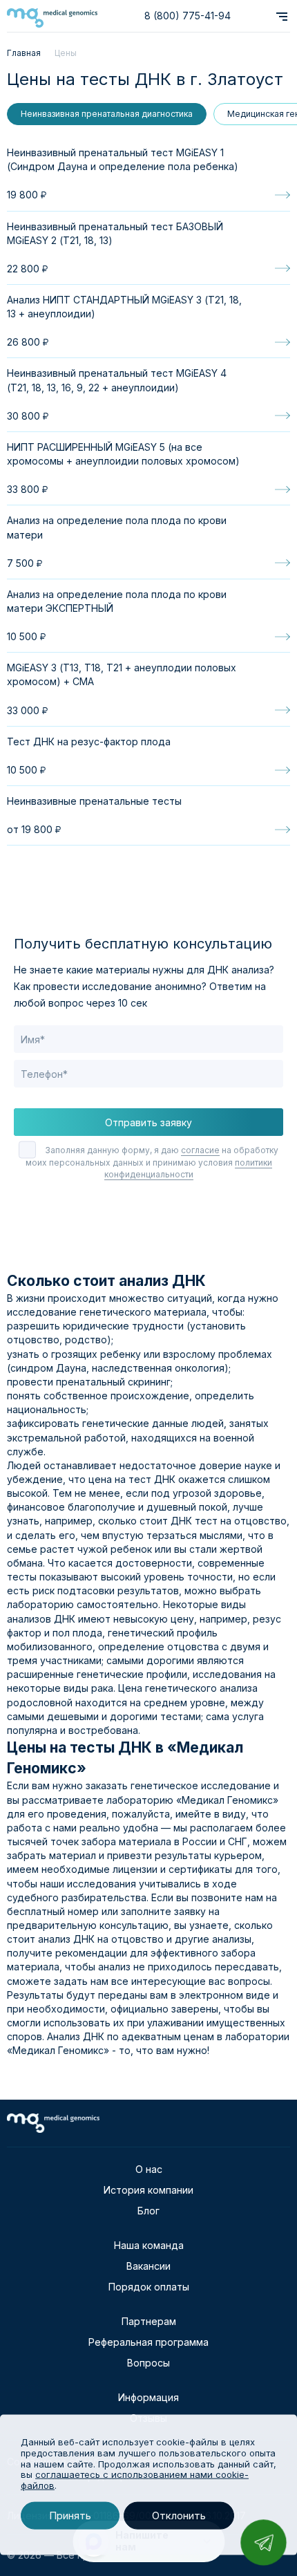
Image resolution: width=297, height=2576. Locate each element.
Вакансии (148, 2266)
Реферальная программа (148, 2342)
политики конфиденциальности (188, 1168)
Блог (148, 2211)
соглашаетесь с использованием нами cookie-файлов (135, 2480)
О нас (149, 2169)
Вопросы (148, 2363)
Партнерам (149, 2321)
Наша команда (149, 2245)
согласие (200, 1150)
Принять (70, 2516)
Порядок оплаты (149, 2287)
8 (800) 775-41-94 (188, 16)
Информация (148, 2397)
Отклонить (179, 2516)
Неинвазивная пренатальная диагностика (107, 114)
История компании (148, 2190)
